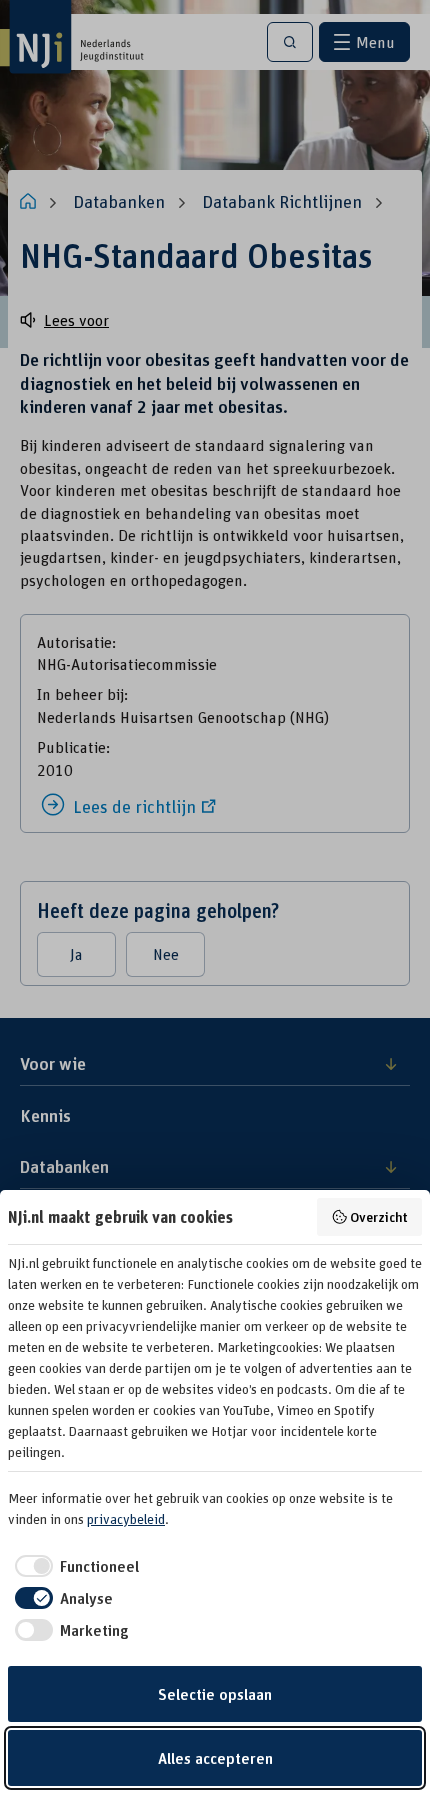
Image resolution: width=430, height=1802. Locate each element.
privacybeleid (126, 1519)
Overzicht (379, 1216)
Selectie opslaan (215, 1694)
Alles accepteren (215, 1758)
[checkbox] (73, 1566)
